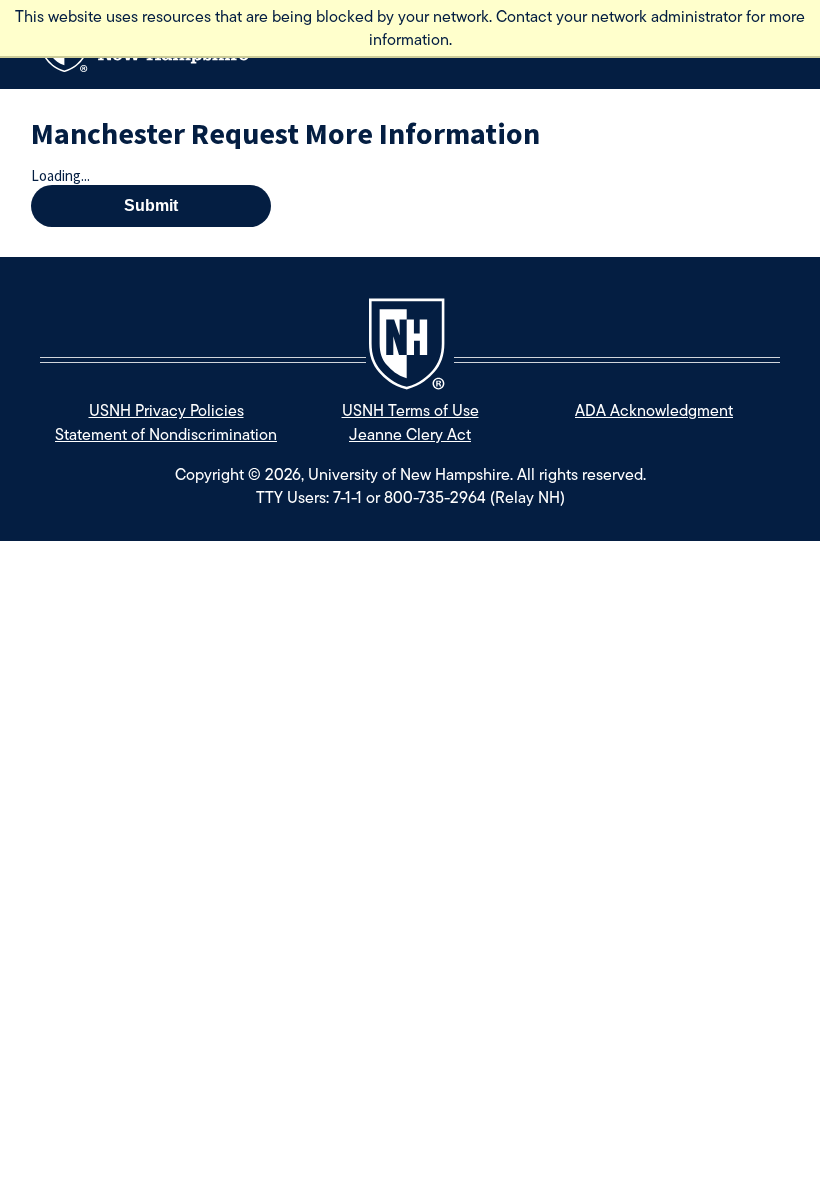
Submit (151, 205)
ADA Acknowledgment (654, 410)
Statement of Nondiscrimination (166, 434)
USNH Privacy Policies (166, 410)
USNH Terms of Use (410, 410)
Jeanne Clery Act (410, 434)
